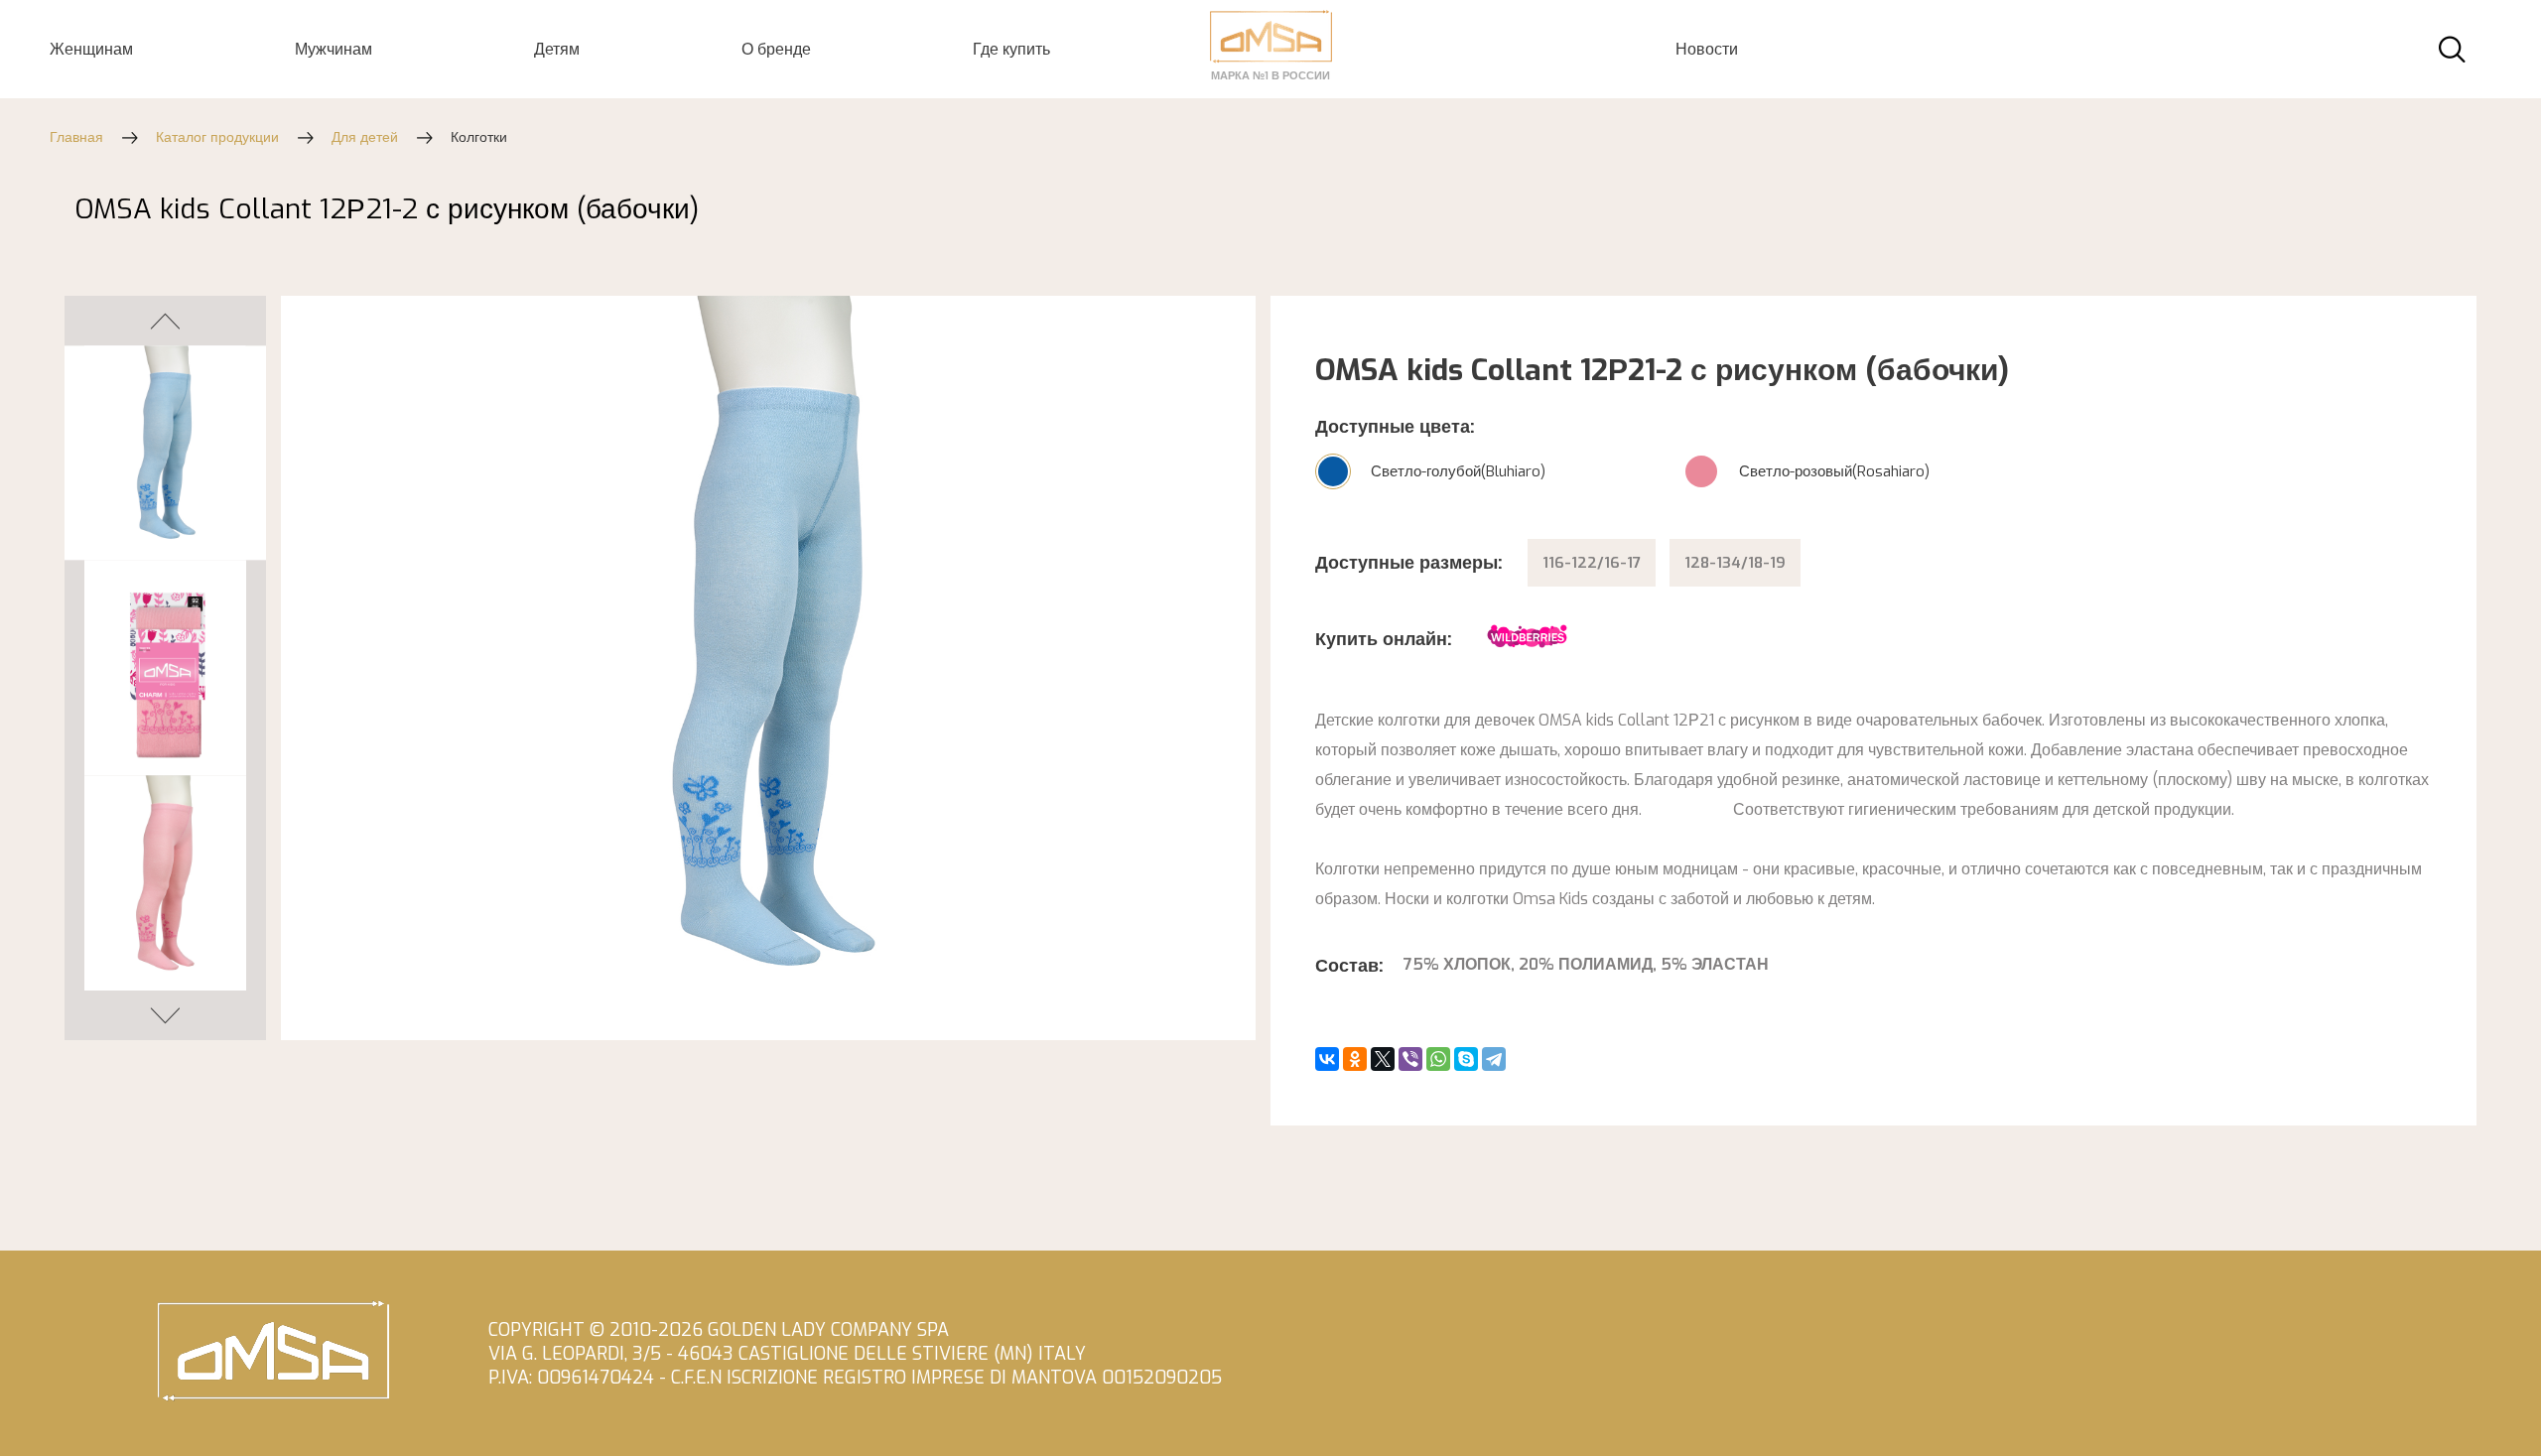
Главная (76, 137)
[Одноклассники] (1355, 1059)
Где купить (1011, 49)
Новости (1707, 49)
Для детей (365, 137)
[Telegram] (1494, 1059)
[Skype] (1466, 1059)
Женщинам (91, 49)
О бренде (776, 49)
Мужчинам (334, 49)
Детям (557, 49)
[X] (1383, 1059)
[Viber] (1410, 1059)
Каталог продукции (217, 137)
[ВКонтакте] (1327, 1059)
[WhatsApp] (1438, 1059)
